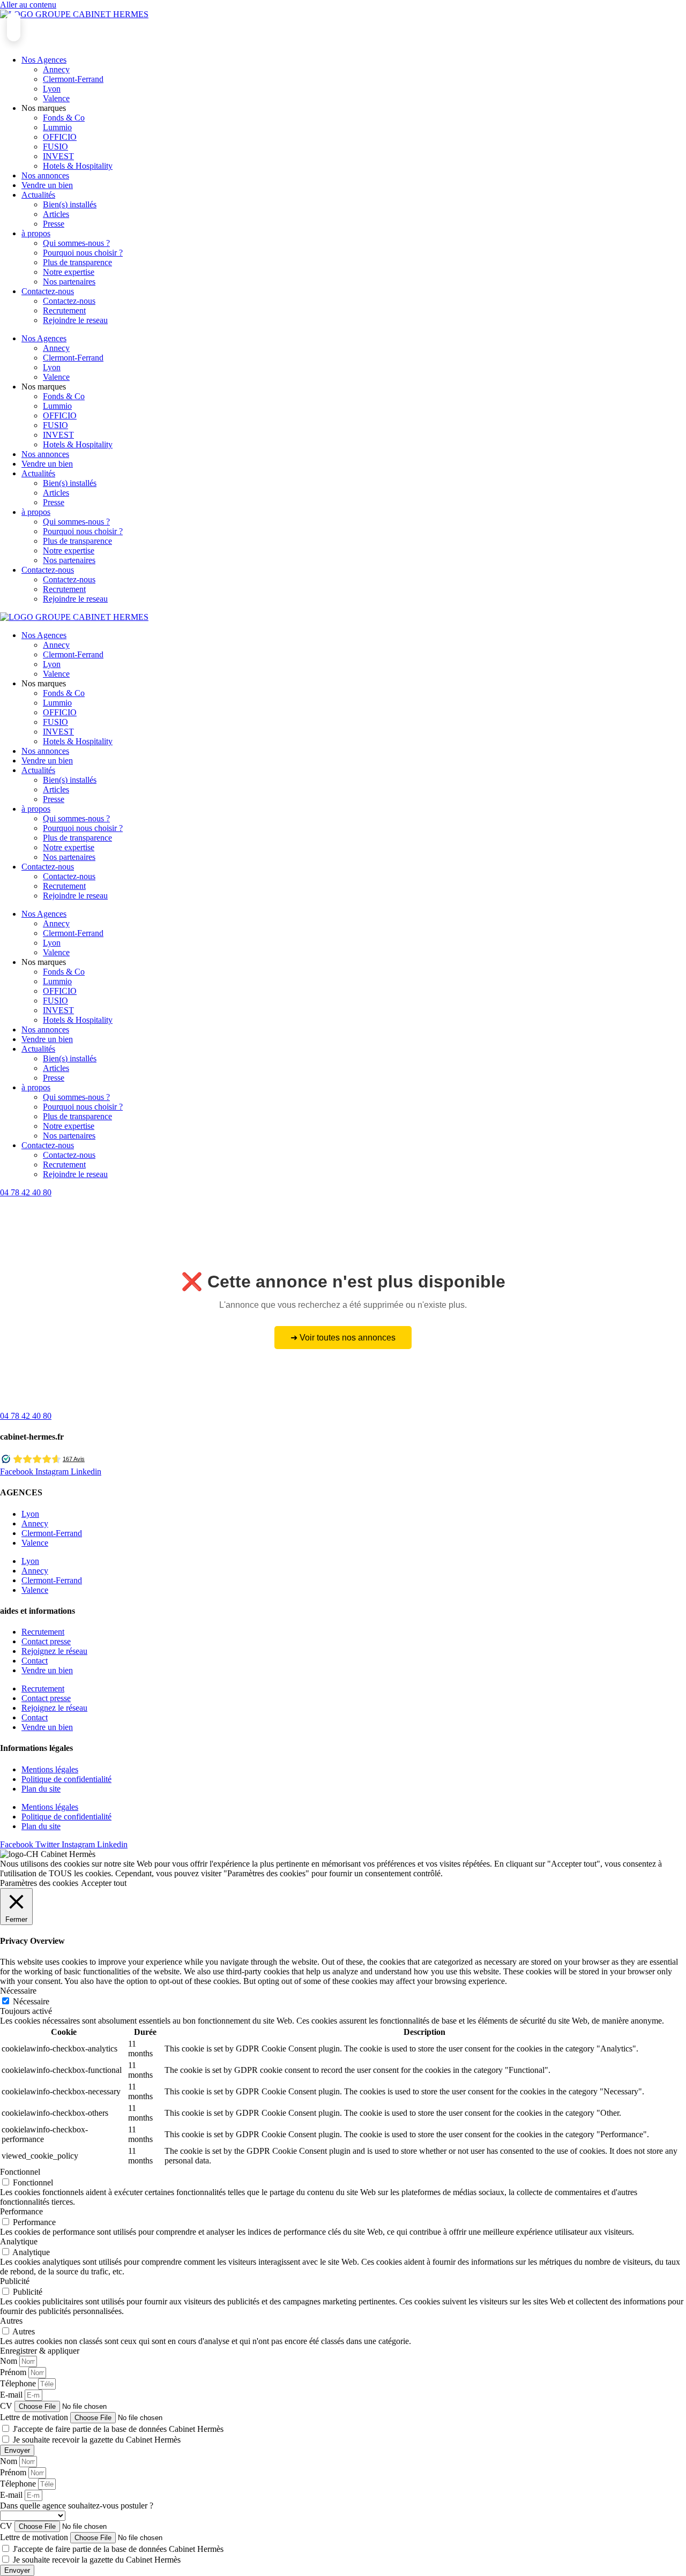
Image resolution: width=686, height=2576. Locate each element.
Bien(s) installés (70, 204)
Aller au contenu (28, 5)
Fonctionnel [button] (20, 2172)
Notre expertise (69, 272)
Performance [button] (21, 2211)
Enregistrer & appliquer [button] (40, 2351)
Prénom (14, 2372)
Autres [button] (11, 2321)
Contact (35, 1661)
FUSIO (55, 147)
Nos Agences (44, 60)
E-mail (12, 2395)
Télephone (19, 2383)
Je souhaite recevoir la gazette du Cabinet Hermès (97, 2440)
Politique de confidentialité (66, 1779)
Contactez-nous (48, 291)
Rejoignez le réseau (54, 1651)
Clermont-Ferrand (73, 79)
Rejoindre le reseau (75, 320)
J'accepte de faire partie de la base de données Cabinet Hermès (118, 2429)
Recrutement (64, 310)
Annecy (56, 69)
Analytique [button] (19, 2241)
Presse (54, 224)
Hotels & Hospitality (78, 166)
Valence (56, 98)
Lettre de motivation (35, 2417)
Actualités (38, 195)
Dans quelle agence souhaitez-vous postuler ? (77, 2506)
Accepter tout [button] (104, 1883)
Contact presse (46, 1641)
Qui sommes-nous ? (76, 243)
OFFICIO (60, 137)
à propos (36, 233)
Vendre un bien (47, 185)
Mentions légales (50, 1769)
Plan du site (41, 1789)
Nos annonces (45, 175)
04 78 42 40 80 (26, 1192)
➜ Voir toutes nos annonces (343, 1338)
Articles (56, 214)
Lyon (52, 89)
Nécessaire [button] (18, 1991)
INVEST (58, 156)
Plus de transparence (77, 262)
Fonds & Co (64, 118)
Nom (10, 2361)
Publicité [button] (15, 2281)
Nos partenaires (69, 282)
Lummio (57, 127)
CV (7, 2406)
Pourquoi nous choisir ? (83, 253)
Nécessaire (31, 2001)
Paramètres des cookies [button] (39, 1883)
